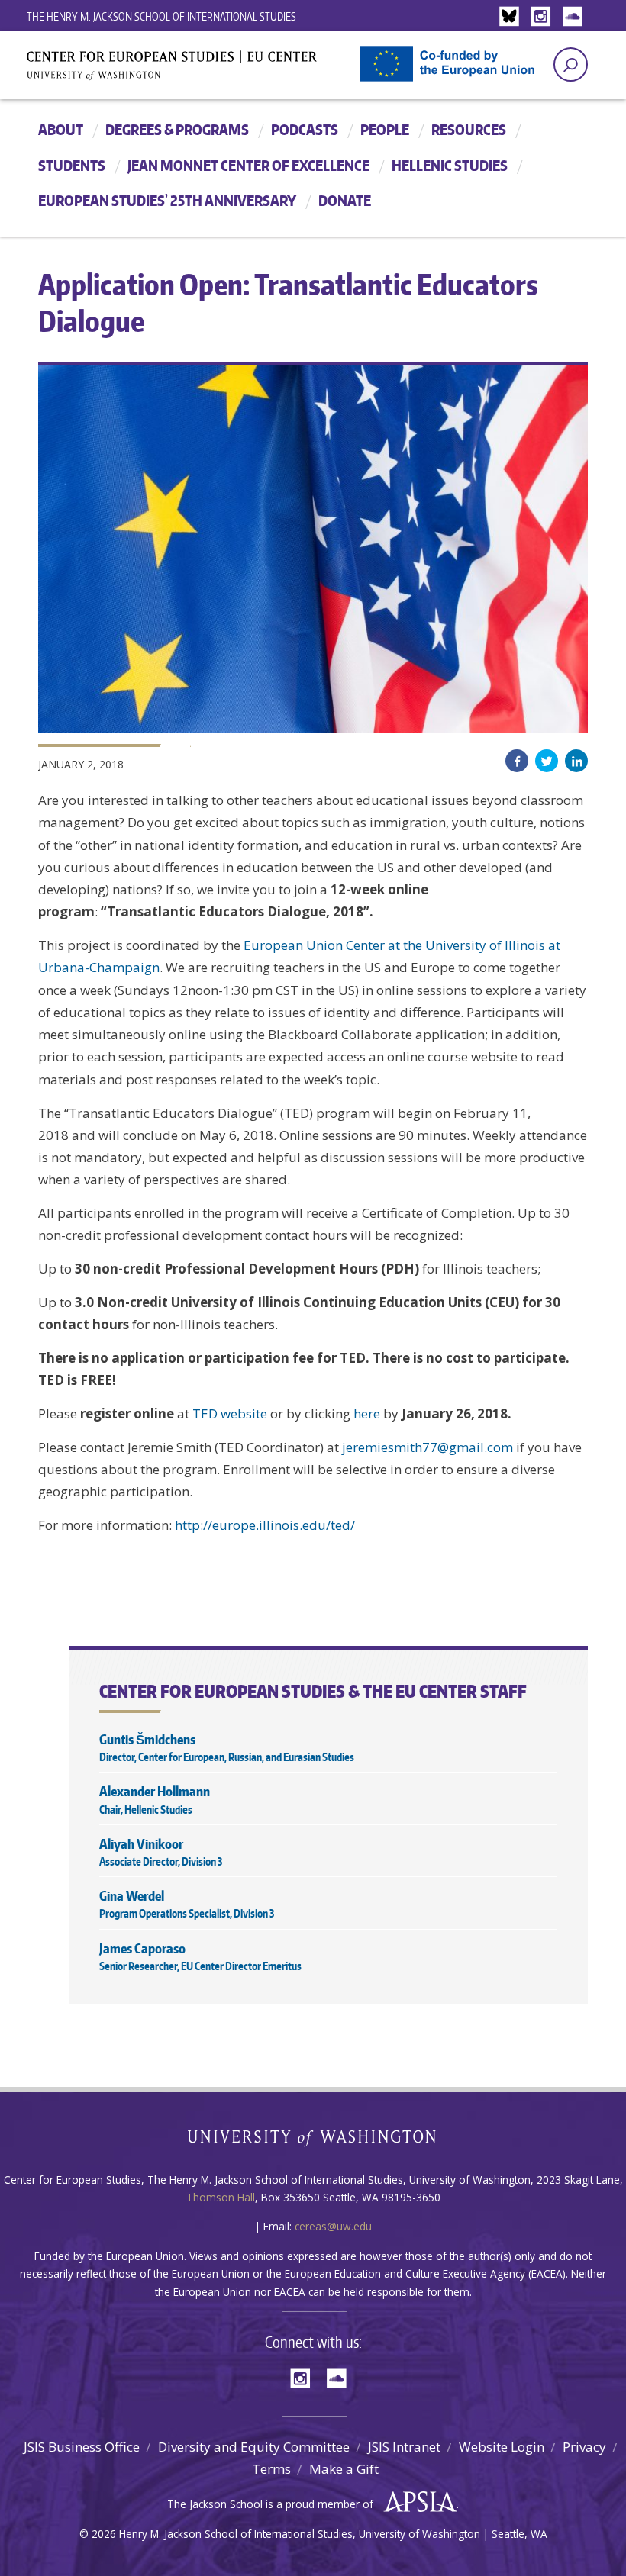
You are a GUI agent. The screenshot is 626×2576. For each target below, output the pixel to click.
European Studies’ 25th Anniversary (167, 200)
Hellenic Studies (450, 165)
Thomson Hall (221, 2197)
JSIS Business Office (82, 2447)
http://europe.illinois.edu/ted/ (265, 1525)
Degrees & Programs (177, 129)
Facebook (517, 761)
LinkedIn (576, 761)
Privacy (584, 2447)
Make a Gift (344, 2469)
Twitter (547, 761)
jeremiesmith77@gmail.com (428, 1447)
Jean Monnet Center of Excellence (248, 165)
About (61, 129)
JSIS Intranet (404, 2447)
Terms (271, 2469)
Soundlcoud (574, 17)
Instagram (544, 17)
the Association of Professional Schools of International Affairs (416, 2502)
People (385, 129)
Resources (469, 129)
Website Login (502, 2447)
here (367, 1414)
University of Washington (313, 2141)
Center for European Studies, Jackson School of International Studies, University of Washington (198, 70)
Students (72, 165)
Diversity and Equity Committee (254, 2447)
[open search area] (571, 64)
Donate (345, 200)
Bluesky (513, 17)
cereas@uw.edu (333, 2226)
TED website (230, 1414)
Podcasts (305, 129)
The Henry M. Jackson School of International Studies (161, 16)
